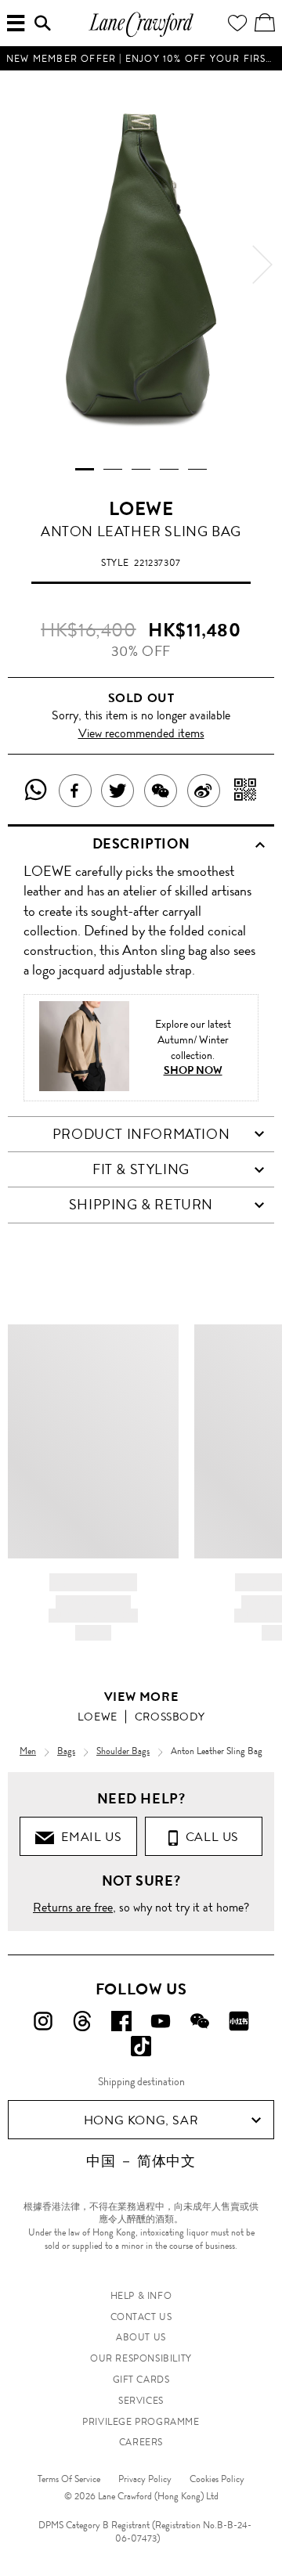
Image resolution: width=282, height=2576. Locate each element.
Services (141, 2401)
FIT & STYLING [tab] (141, 1169)
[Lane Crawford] (141, 35)
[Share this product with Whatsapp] (36, 791)
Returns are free (73, 1907)
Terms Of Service (69, 2479)
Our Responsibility (141, 2358)
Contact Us (141, 2317)
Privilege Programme (141, 2422)
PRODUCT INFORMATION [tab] (141, 1134)
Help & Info (141, 2296)
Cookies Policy (217, 2479)
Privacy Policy (145, 2479)
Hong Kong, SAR (141, 2120)
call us (209, 1837)
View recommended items (141, 733)
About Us (141, 2337)
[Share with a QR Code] (246, 791)
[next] (262, 265)
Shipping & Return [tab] (141, 1205)
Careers (141, 2442)
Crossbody (170, 1717)
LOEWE (141, 509)
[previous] (20, 265)
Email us (88, 1837)
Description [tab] (141, 844)
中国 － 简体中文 (141, 2161)
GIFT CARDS (141, 2380)
